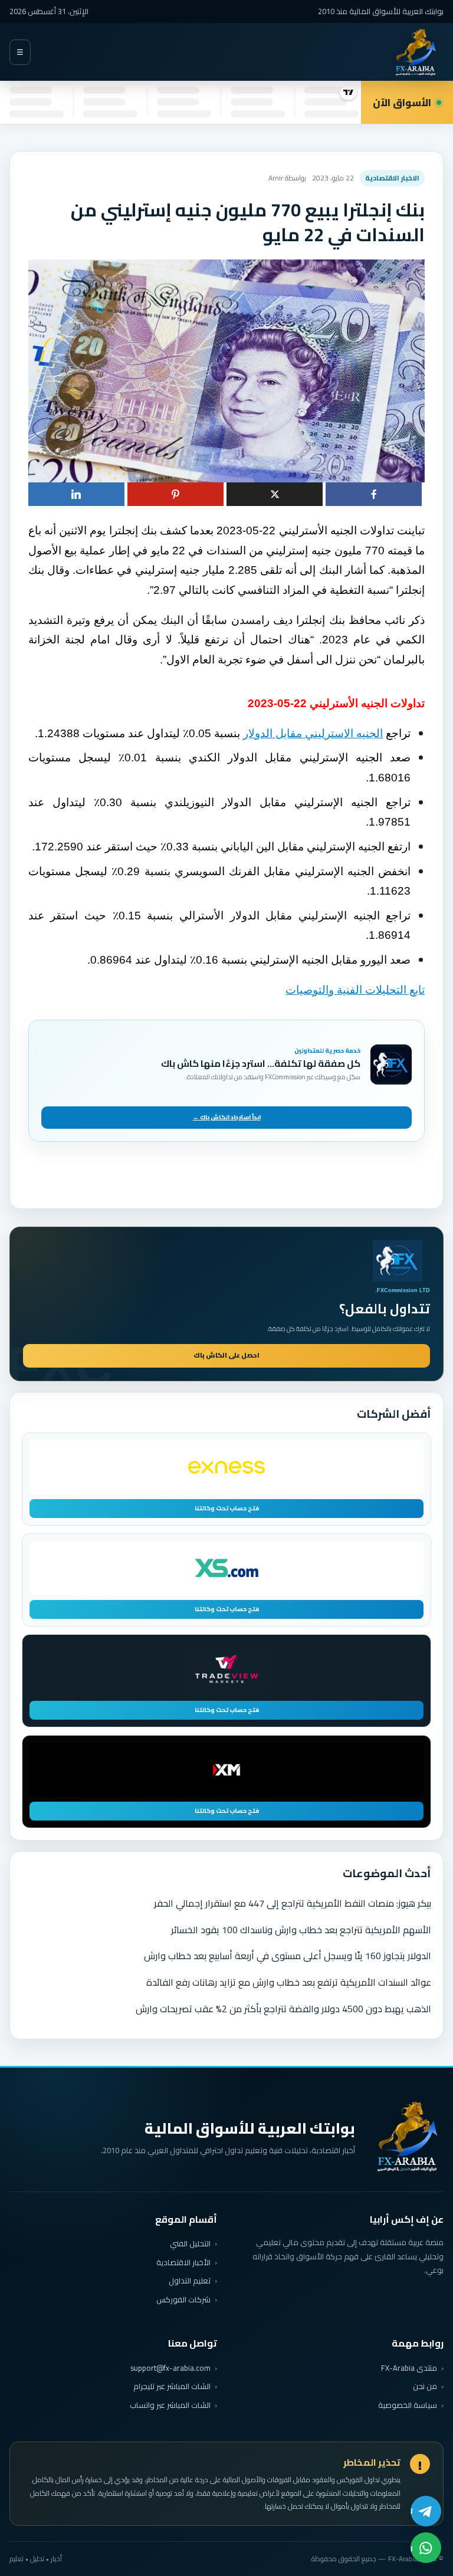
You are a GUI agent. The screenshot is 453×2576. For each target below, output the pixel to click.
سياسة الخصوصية (408, 2405)
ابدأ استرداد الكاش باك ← (227, 1117)
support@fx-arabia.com (170, 2368)
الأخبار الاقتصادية (183, 2262)
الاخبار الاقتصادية (392, 178)
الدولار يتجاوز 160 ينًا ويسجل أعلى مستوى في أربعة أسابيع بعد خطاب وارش (288, 1956)
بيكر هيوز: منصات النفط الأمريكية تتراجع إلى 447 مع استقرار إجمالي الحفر (293, 1903)
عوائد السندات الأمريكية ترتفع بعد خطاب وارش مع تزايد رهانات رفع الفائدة (289, 1982)
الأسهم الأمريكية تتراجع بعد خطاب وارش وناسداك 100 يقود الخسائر (301, 1930)
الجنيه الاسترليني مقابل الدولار (313, 733)
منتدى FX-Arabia (409, 2368)
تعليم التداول (190, 2281)
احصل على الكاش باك (226, 1355)
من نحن (425, 2386)
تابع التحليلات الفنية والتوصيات (355, 990)
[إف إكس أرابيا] (415, 52)
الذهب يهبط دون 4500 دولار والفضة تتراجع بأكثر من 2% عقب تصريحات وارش (283, 2009)
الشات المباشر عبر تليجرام (172, 2386)
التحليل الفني (190, 2243)
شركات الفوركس (183, 2299)
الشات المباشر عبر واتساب (170, 2405)
